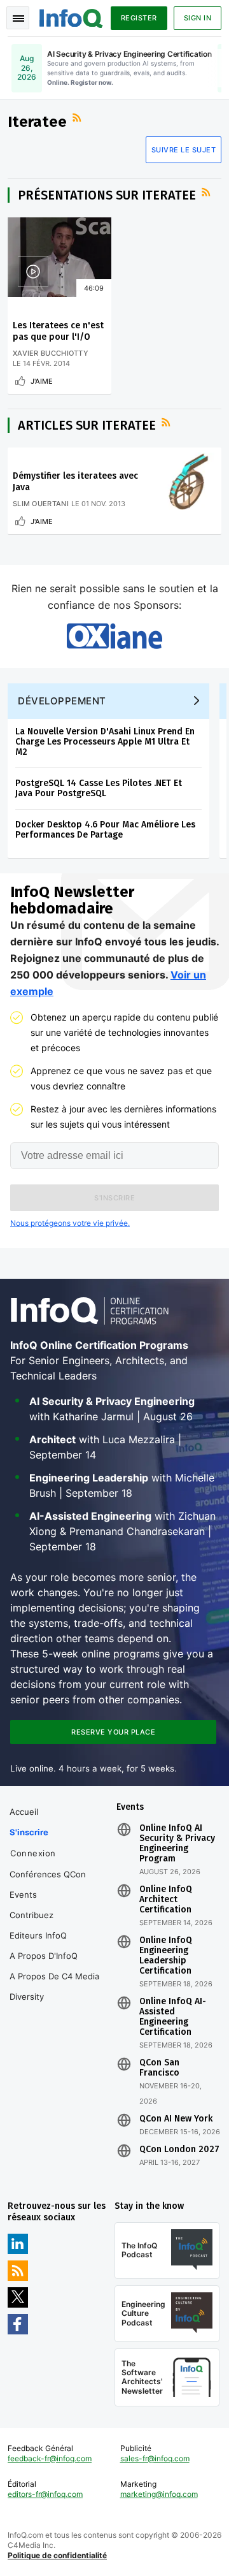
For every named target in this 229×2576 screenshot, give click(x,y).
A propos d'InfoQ (44, 1956)
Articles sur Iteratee (87, 425)
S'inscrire (29, 1832)
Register (139, 18)
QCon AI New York (176, 2119)
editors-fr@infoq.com (45, 2494)
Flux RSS (78, 118)
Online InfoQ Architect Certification (166, 1900)
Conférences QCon (48, 1874)
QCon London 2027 (179, 2150)
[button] (114, 1198)
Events (23, 1895)
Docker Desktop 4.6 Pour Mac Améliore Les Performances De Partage (105, 830)
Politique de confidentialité (57, 2555)
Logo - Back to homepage (71, 17)
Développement (62, 701)
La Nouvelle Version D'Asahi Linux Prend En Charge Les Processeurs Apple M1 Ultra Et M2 (105, 742)
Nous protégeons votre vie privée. (70, 1223)
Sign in (198, 18)
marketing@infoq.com (159, 2494)
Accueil (24, 1812)
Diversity (27, 1997)
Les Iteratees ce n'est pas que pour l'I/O (58, 331)
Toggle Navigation (18, 18)
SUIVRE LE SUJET (184, 150)
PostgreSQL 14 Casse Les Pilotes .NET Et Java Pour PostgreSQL (99, 788)
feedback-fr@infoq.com (50, 2458)
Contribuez (31, 1915)
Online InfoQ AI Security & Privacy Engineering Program (177, 1844)
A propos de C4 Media (54, 1976)
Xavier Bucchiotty (51, 353)
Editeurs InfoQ (38, 1935)
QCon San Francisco (159, 2068)
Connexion (33, 1853)
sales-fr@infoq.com (155, 2458)
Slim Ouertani (41, 504)
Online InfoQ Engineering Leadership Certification (166, 1956)
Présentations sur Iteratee (107, 195)
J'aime (42, 381)
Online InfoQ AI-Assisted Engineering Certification (173, 2017)
